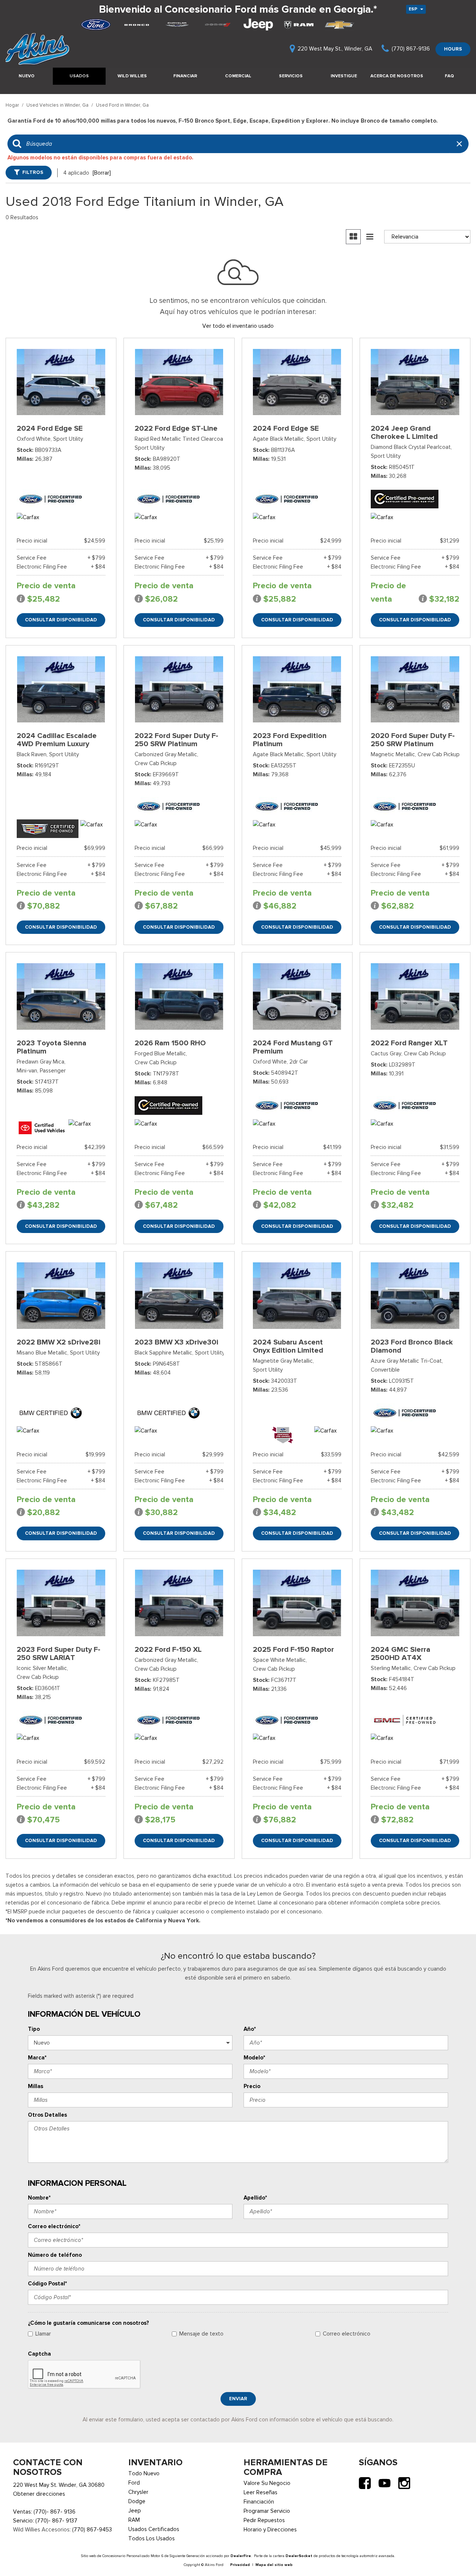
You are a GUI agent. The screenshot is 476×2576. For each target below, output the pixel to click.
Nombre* (39, 2198)
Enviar (238, 2399)
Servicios (291, 76)
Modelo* (254, 2058)
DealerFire (241, 2556)
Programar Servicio (267, 2511)
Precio (252, 2086)
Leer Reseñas (260, 2492)
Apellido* (255, 2198)
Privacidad (240, 2565)
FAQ (449, 76)
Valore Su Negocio (267, 2483)
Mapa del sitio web (274, 2565)
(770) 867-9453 (92, 2530)
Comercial (238, 76)
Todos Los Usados (152, 2538)
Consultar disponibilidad (61, 620)
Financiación (259, 2502)
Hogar (13, 105)
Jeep (135, 2511)
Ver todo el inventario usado (238, 326)
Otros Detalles (47, 2115)
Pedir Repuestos (264, 2520)
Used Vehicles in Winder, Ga (58, 105)
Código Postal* (47, 2284)
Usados (79, 76)
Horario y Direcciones (270, 2530)
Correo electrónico (347, 2334)
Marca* (37, 2058)
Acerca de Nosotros (397, 76)
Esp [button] (414, 9)
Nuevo (27, 76)
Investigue (344, 76)
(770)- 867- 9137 (56, 2521)
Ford (134, 2483)
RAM (134, 2520)
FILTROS (33, 172)
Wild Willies (132, 76)
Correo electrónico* (54, 2226)
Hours (453, 49)
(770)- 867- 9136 (54, 2512)
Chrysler (138, 2492)
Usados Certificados (154, 2529)
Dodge (137, 2501)
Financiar (185, 76)
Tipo (34, 2029)
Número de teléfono (55, 2255)
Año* (250, 2029)
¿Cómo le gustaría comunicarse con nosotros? (89, 2323)
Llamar (43, 2334)
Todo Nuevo (144, 2473)
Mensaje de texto (201, 2334)
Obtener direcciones (39, 2494)
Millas (36, 2086)
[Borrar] (102, 173)
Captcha (39, 2354)
